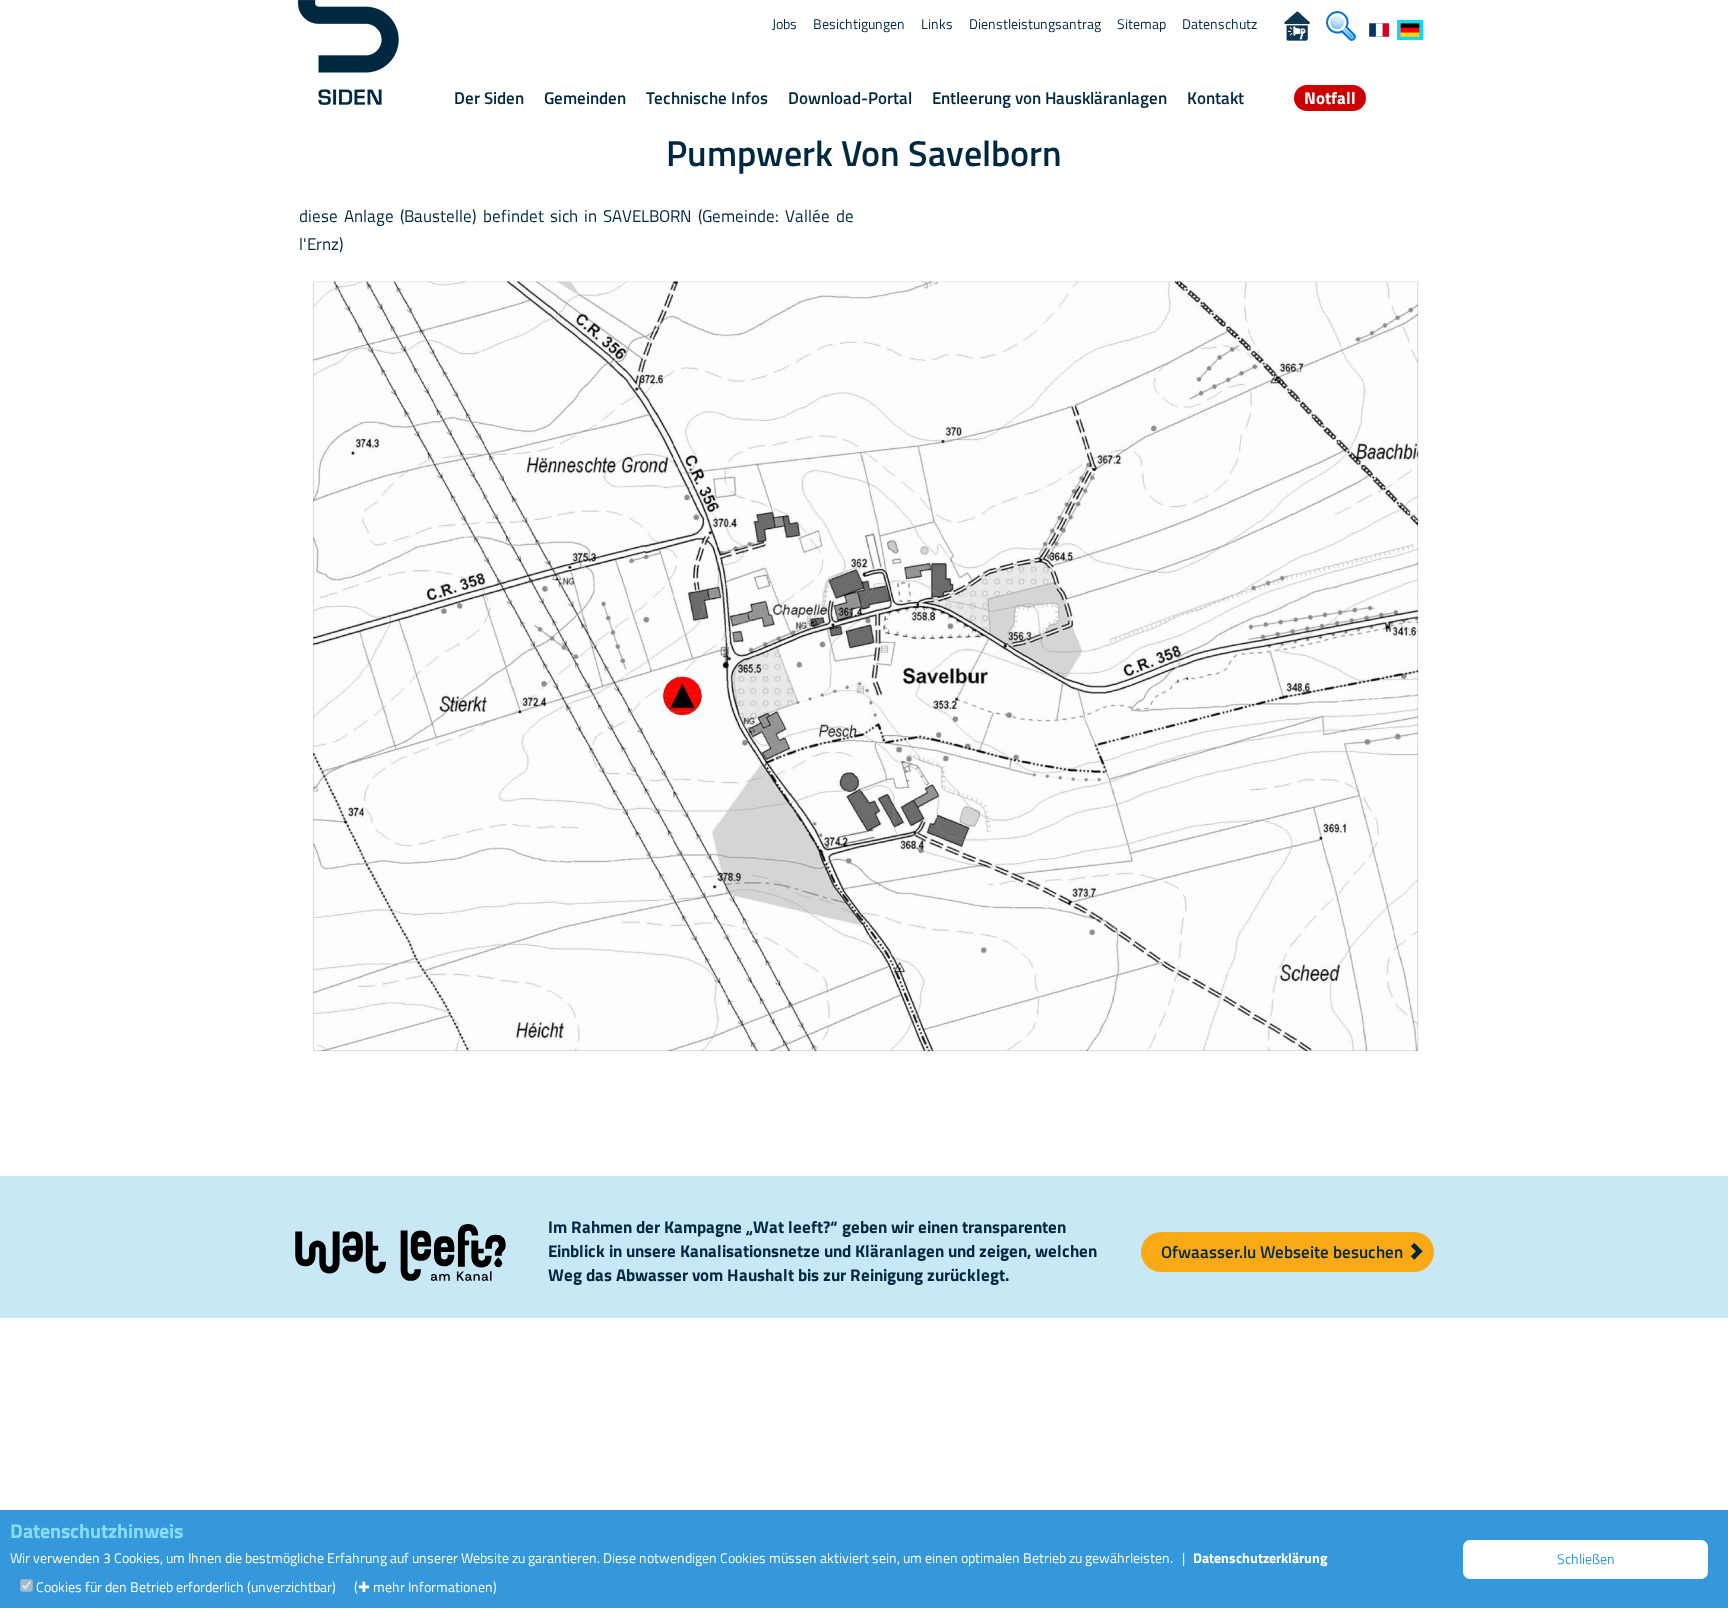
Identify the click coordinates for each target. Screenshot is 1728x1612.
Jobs (784, 23)
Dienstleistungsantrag (1035, 23)
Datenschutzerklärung (1260, 1557)
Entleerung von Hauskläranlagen (1049, 98)
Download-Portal (850, 98)
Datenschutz (1219, 23)
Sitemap (1141, 23)
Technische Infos (707, 98)
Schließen (1586, 1558)
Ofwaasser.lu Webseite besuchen (1284, 1252)
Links (937, 23)
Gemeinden (585, 98)
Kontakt (1215, 98)
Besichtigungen (859, 23)
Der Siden (489, 98)
